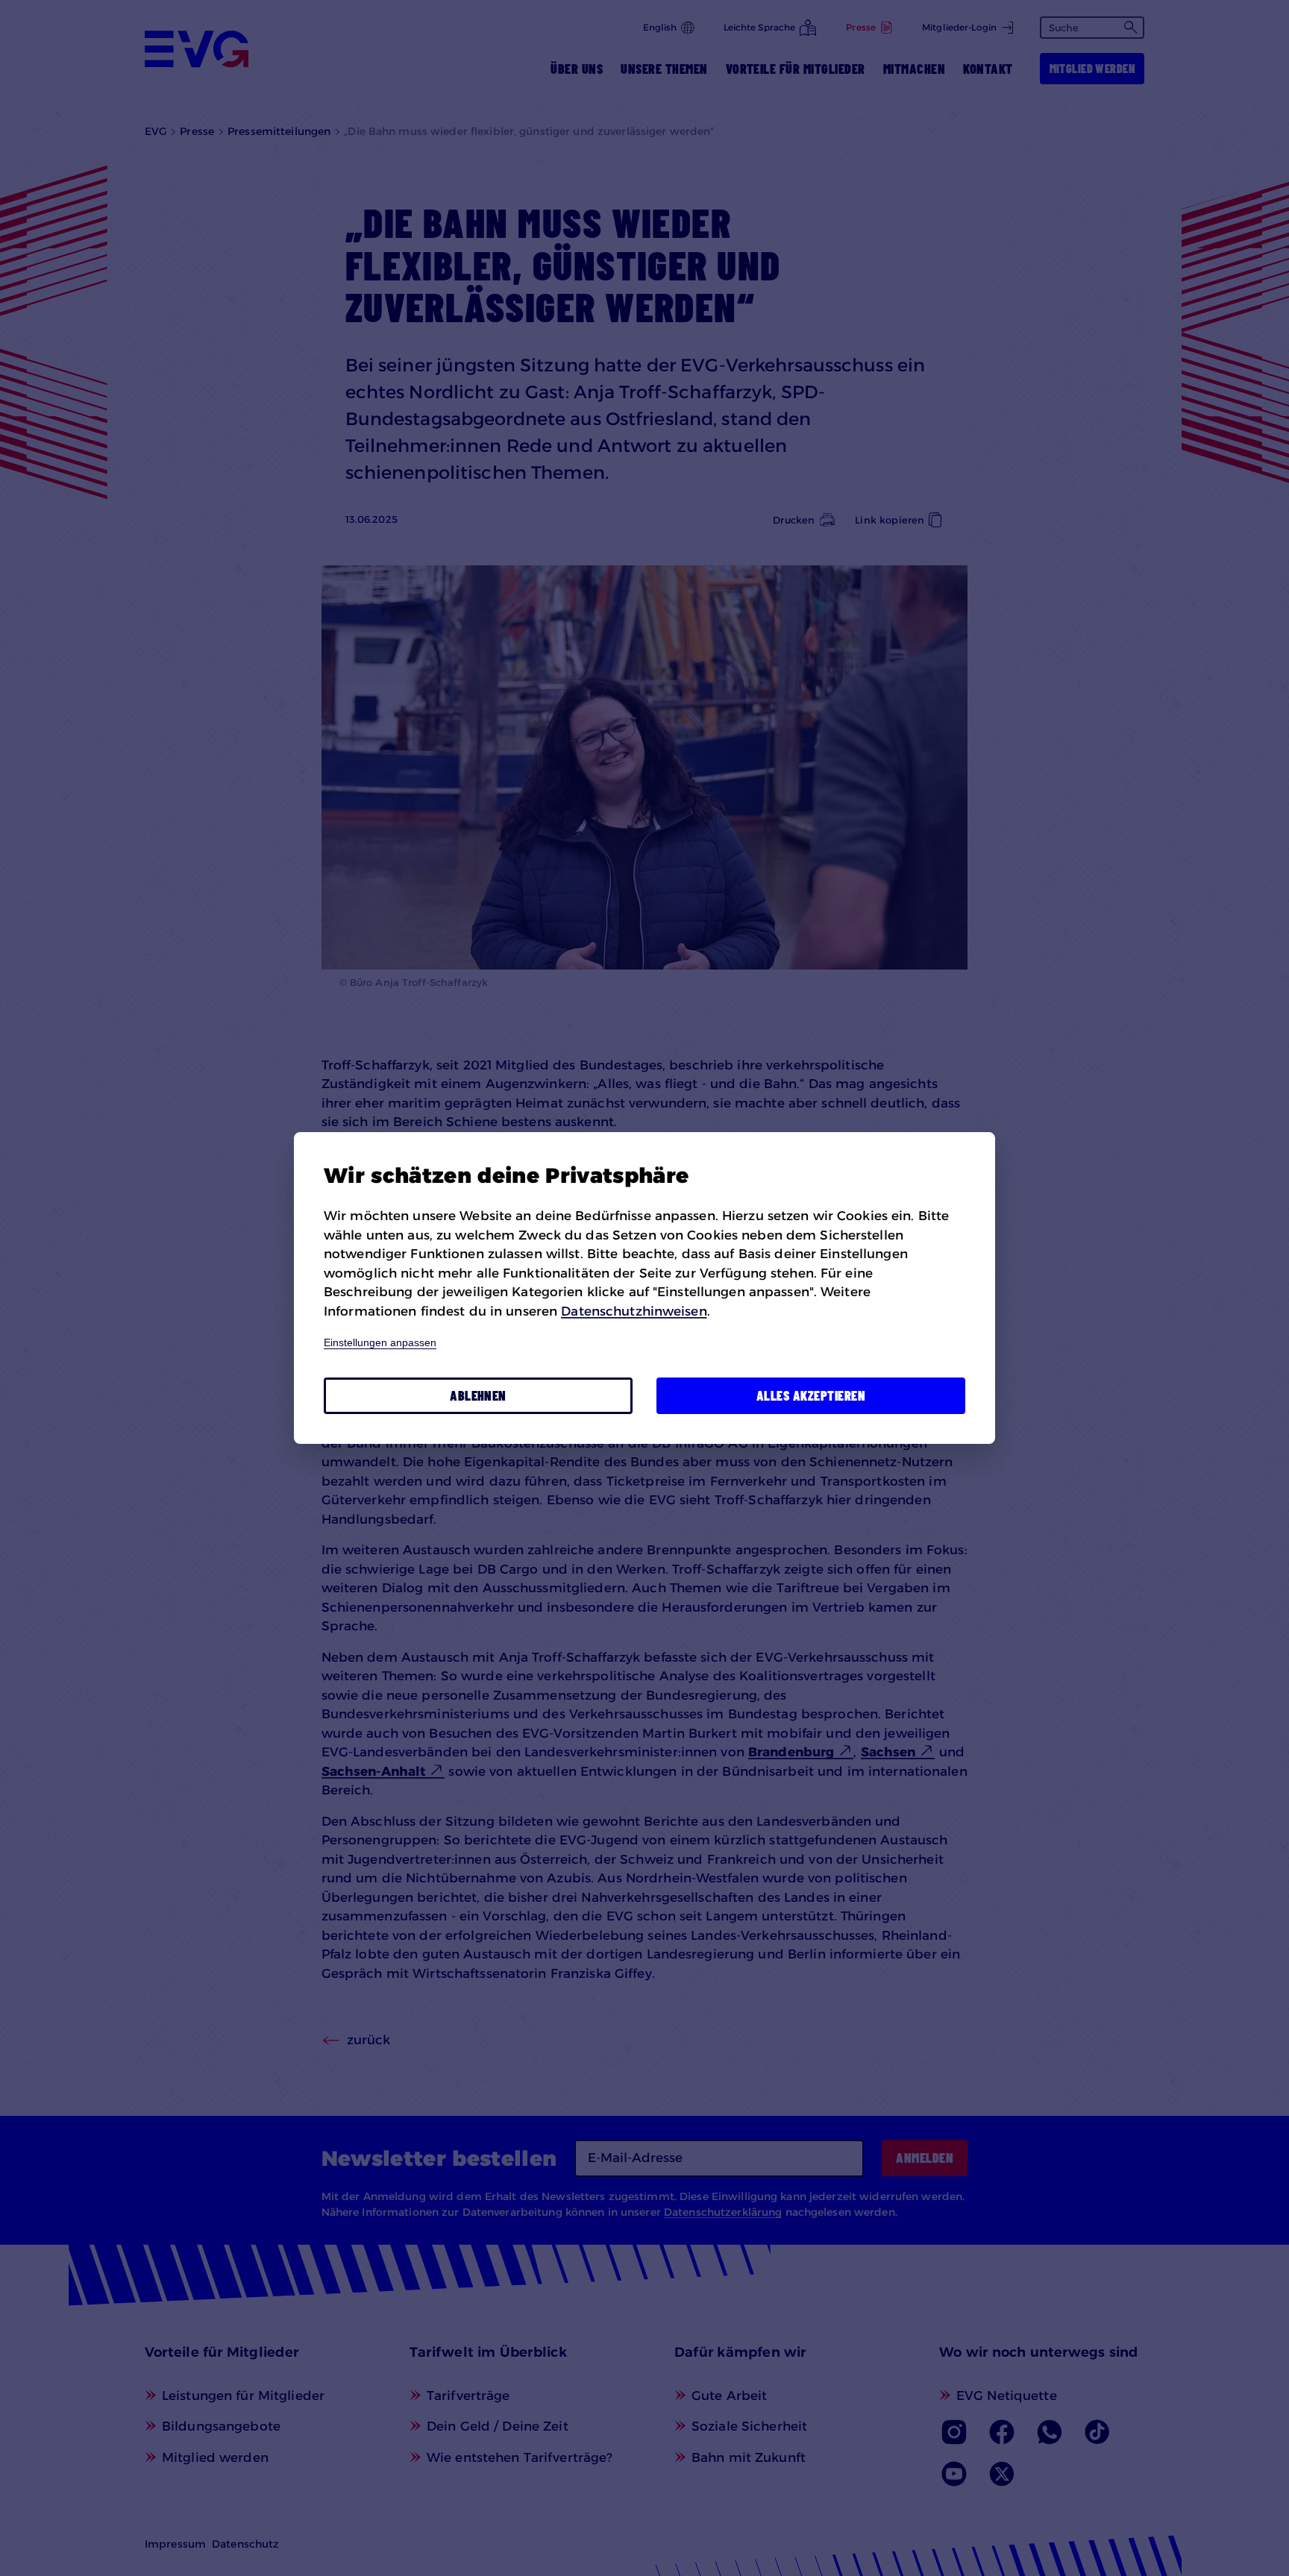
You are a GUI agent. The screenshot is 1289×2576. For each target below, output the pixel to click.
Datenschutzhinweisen (634, 1311)
